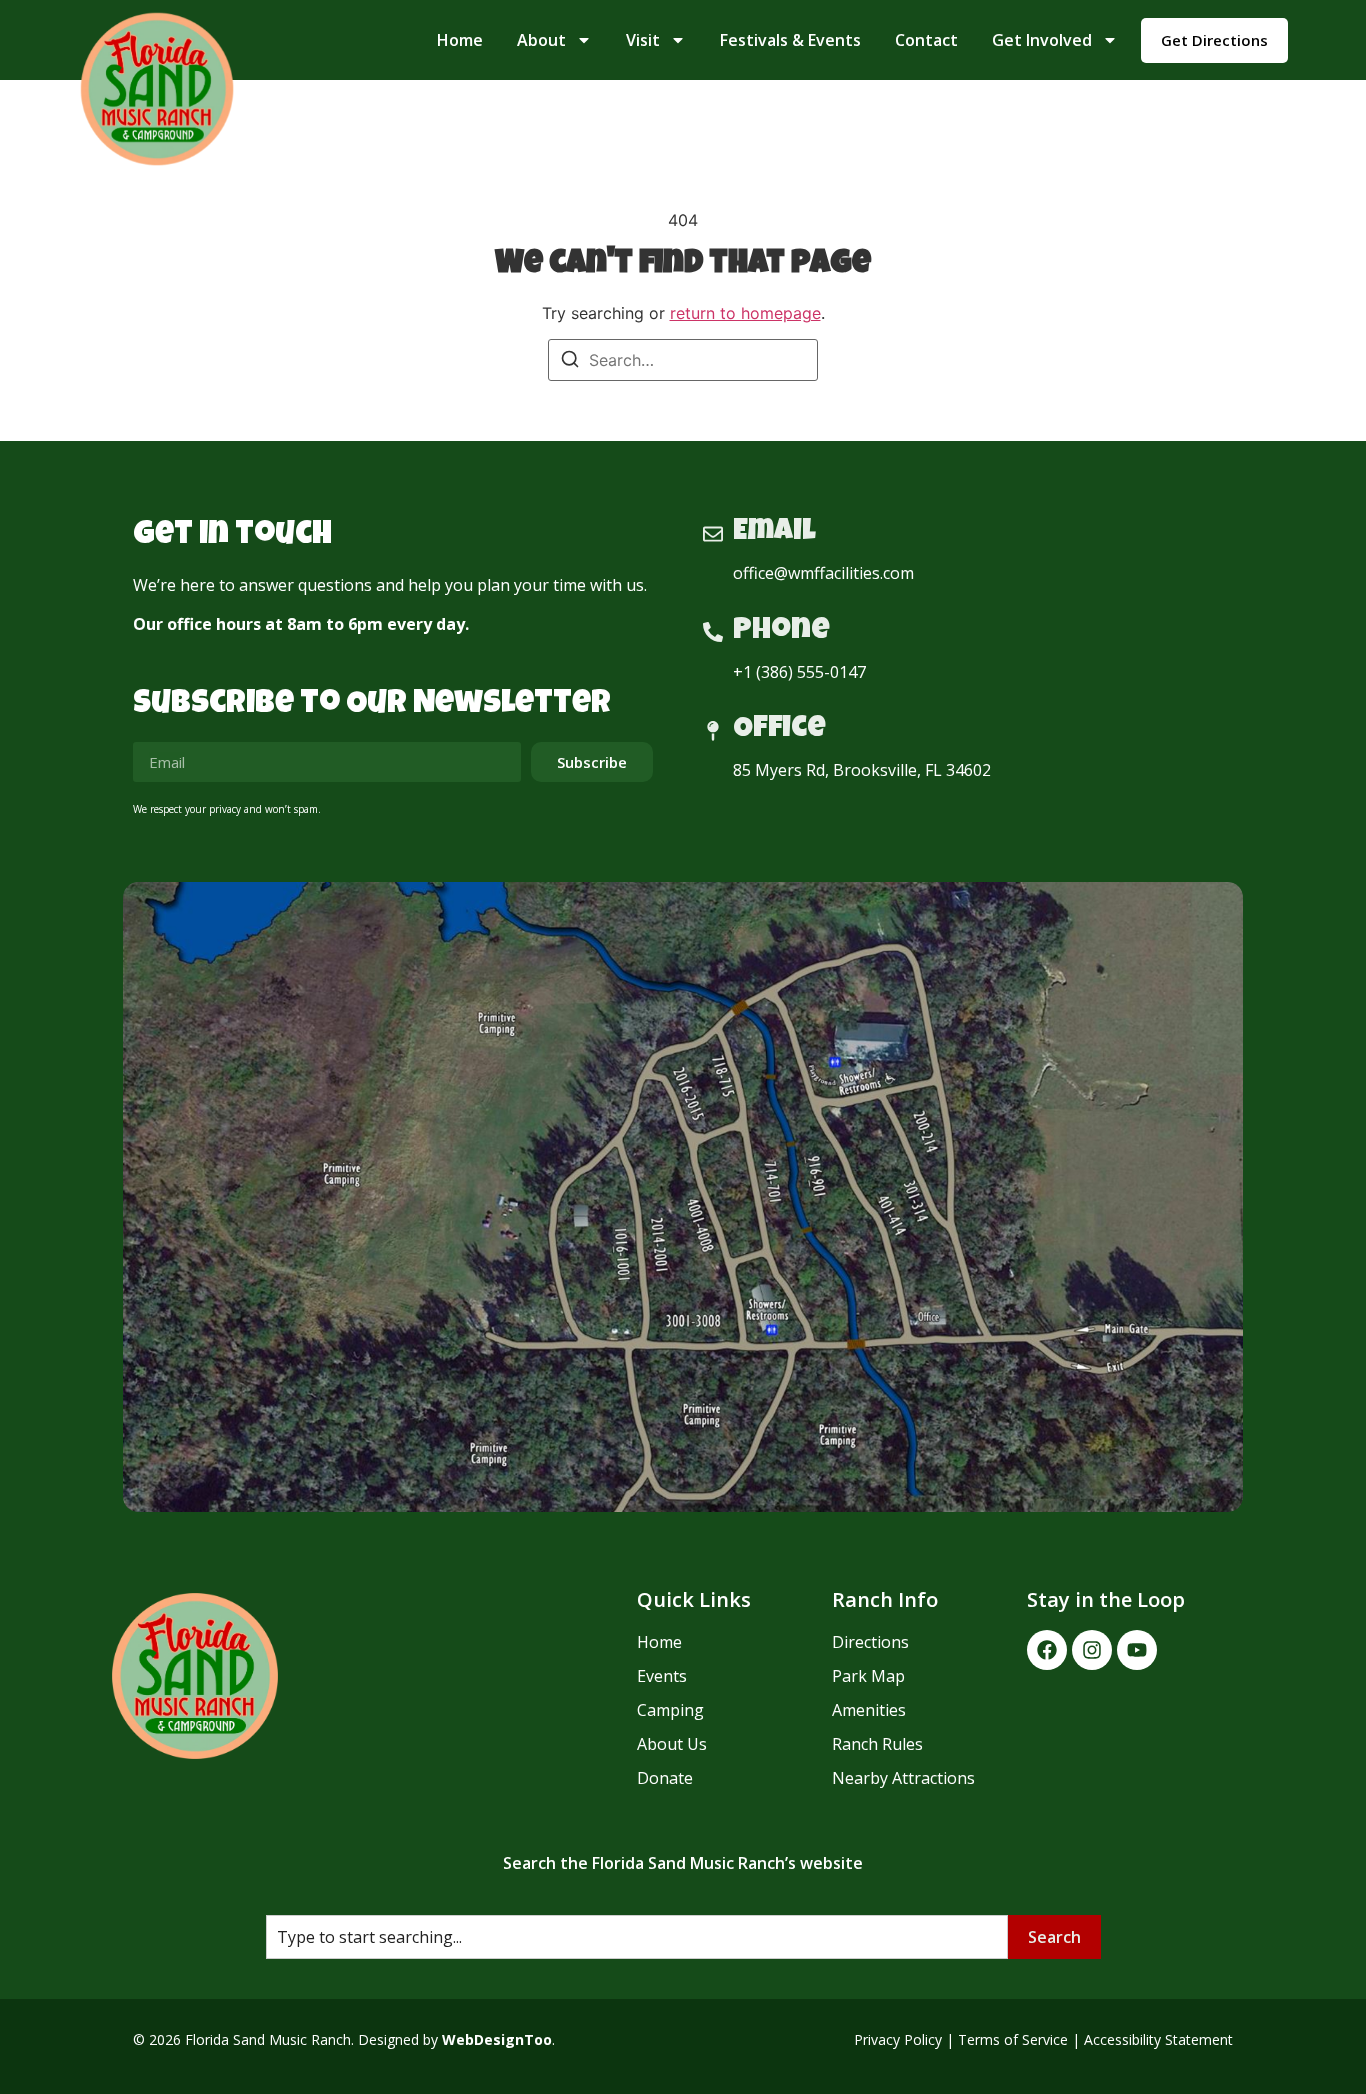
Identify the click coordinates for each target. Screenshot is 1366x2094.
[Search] (570, 362)
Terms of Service (1013, 2039)
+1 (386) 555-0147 (799, 672)
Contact (926, 40)
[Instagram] (1092, 1650)
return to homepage (745, 313)
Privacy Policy (898, 2039)
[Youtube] (1137, 1650)
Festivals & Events (790, 40)
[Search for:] (683, 360)
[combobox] (637, 1937)
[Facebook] (1047, 1650)
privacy (225, 809)
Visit (643, 40)
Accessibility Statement (1158, 2039)
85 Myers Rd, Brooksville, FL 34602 (862, 770)
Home (460, 40)
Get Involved (1042, 40)
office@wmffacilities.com (823, 573)
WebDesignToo (497, 2039)
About (541, 40)
